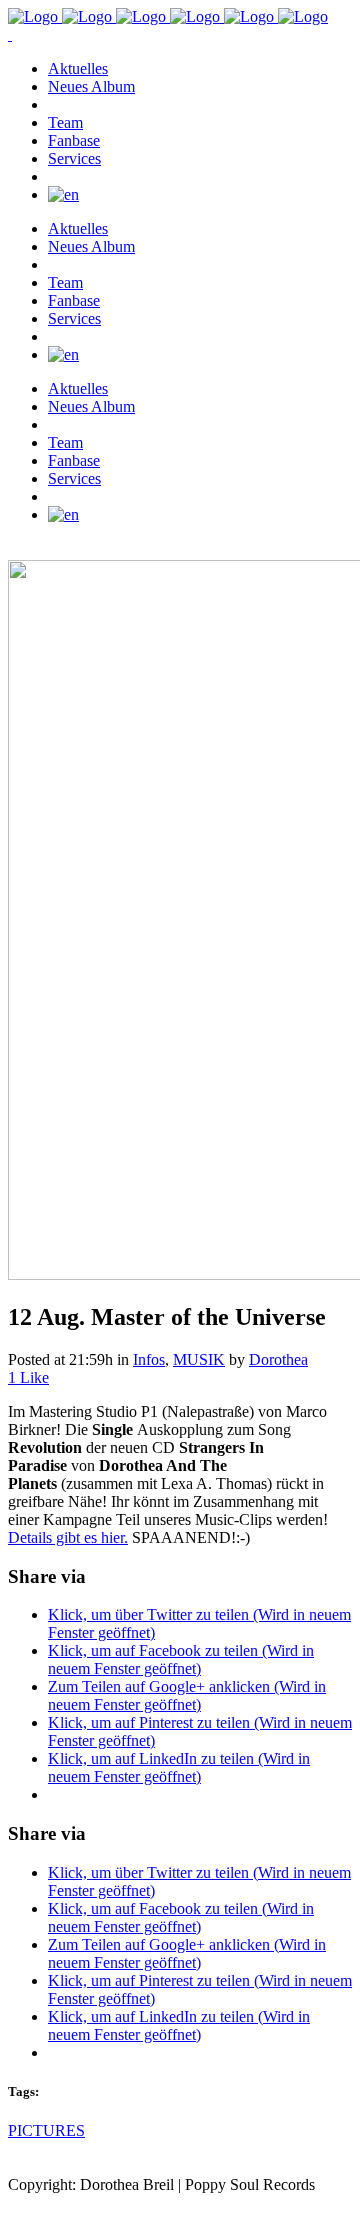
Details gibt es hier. (68, 1537)
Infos (149, 1359)
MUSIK (199, 1359)
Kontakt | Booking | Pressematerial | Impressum (157, 2202)
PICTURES (46, 2130)
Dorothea (278, 1359)
